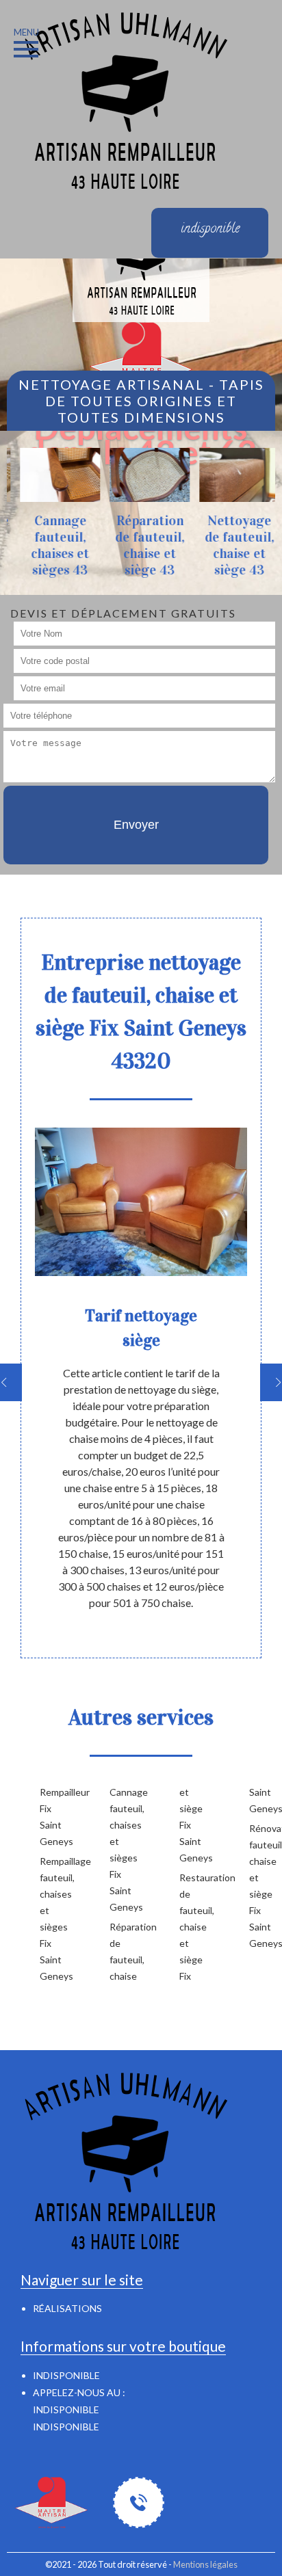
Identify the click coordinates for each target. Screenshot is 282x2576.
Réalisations (67, 2308)
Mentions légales (205, 2564)
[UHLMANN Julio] (124, 99)
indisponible (66, 2409)
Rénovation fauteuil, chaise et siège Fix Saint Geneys (262, 1886)
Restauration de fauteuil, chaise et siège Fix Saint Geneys (227, 1884)
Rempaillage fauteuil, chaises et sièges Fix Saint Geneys (53, 1918)
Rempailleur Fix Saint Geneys (53, 1817)
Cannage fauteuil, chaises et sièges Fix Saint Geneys (123, 1849)
